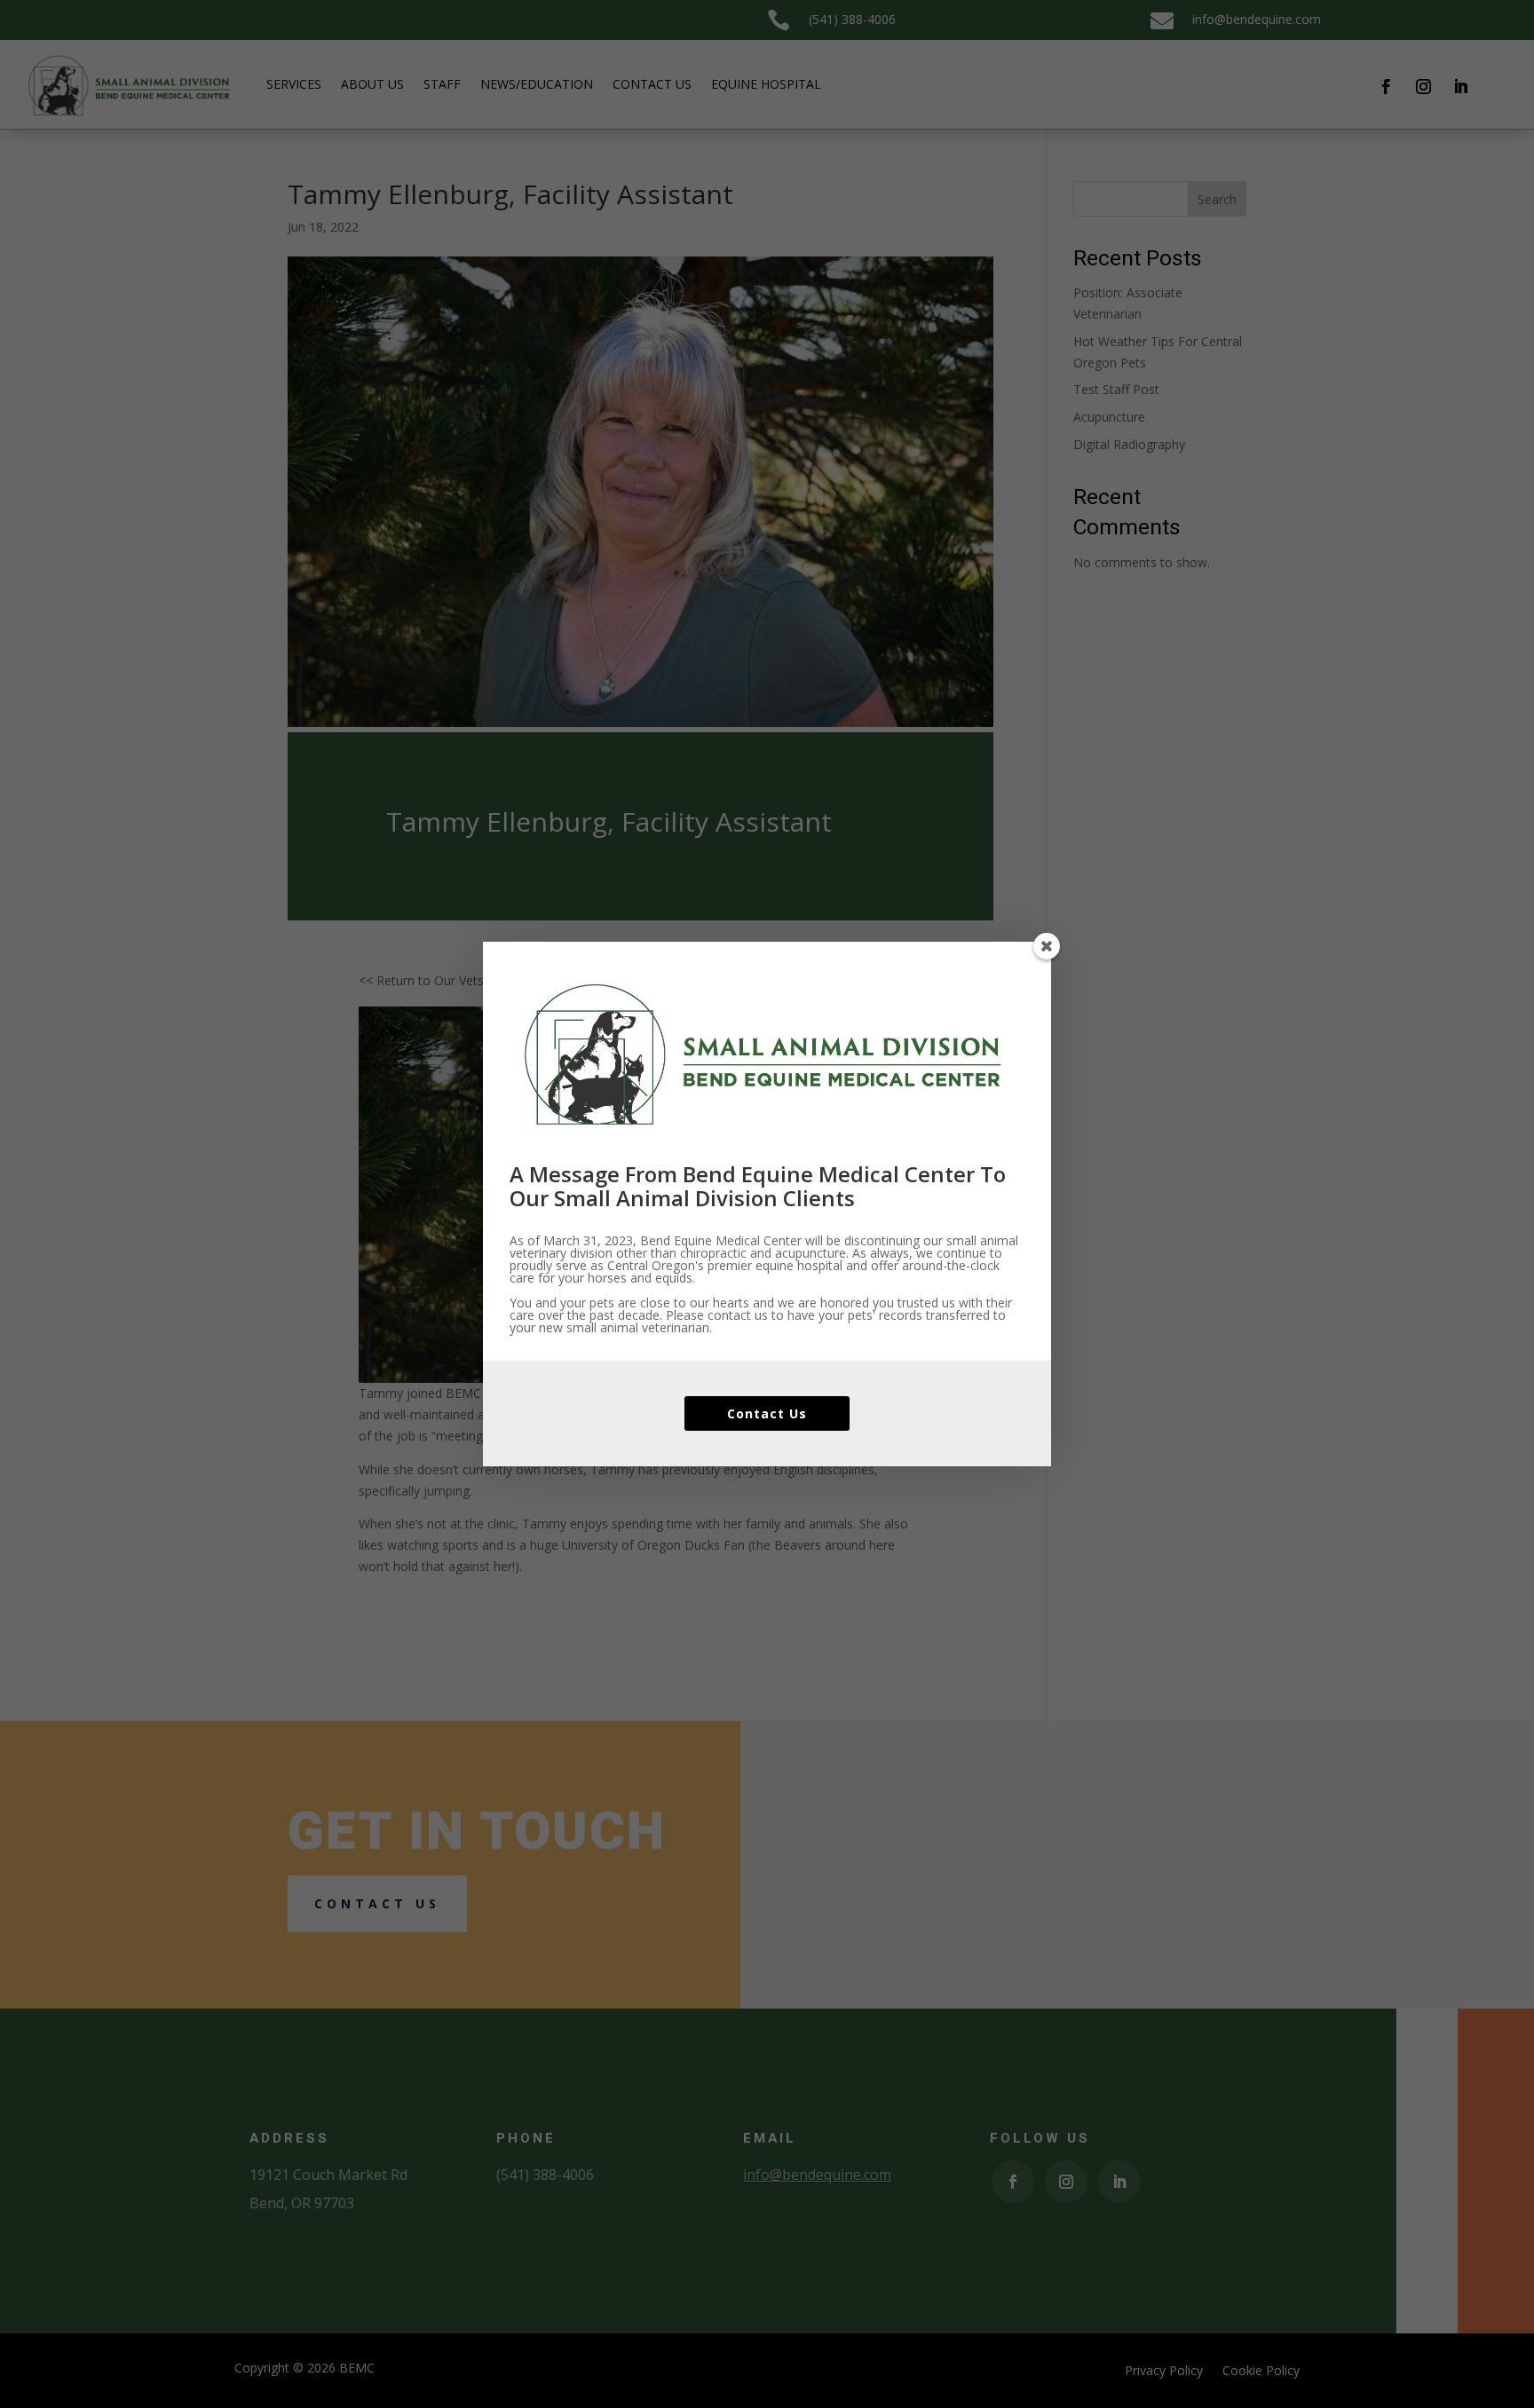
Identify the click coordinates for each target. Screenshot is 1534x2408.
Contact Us (767, 1413)
